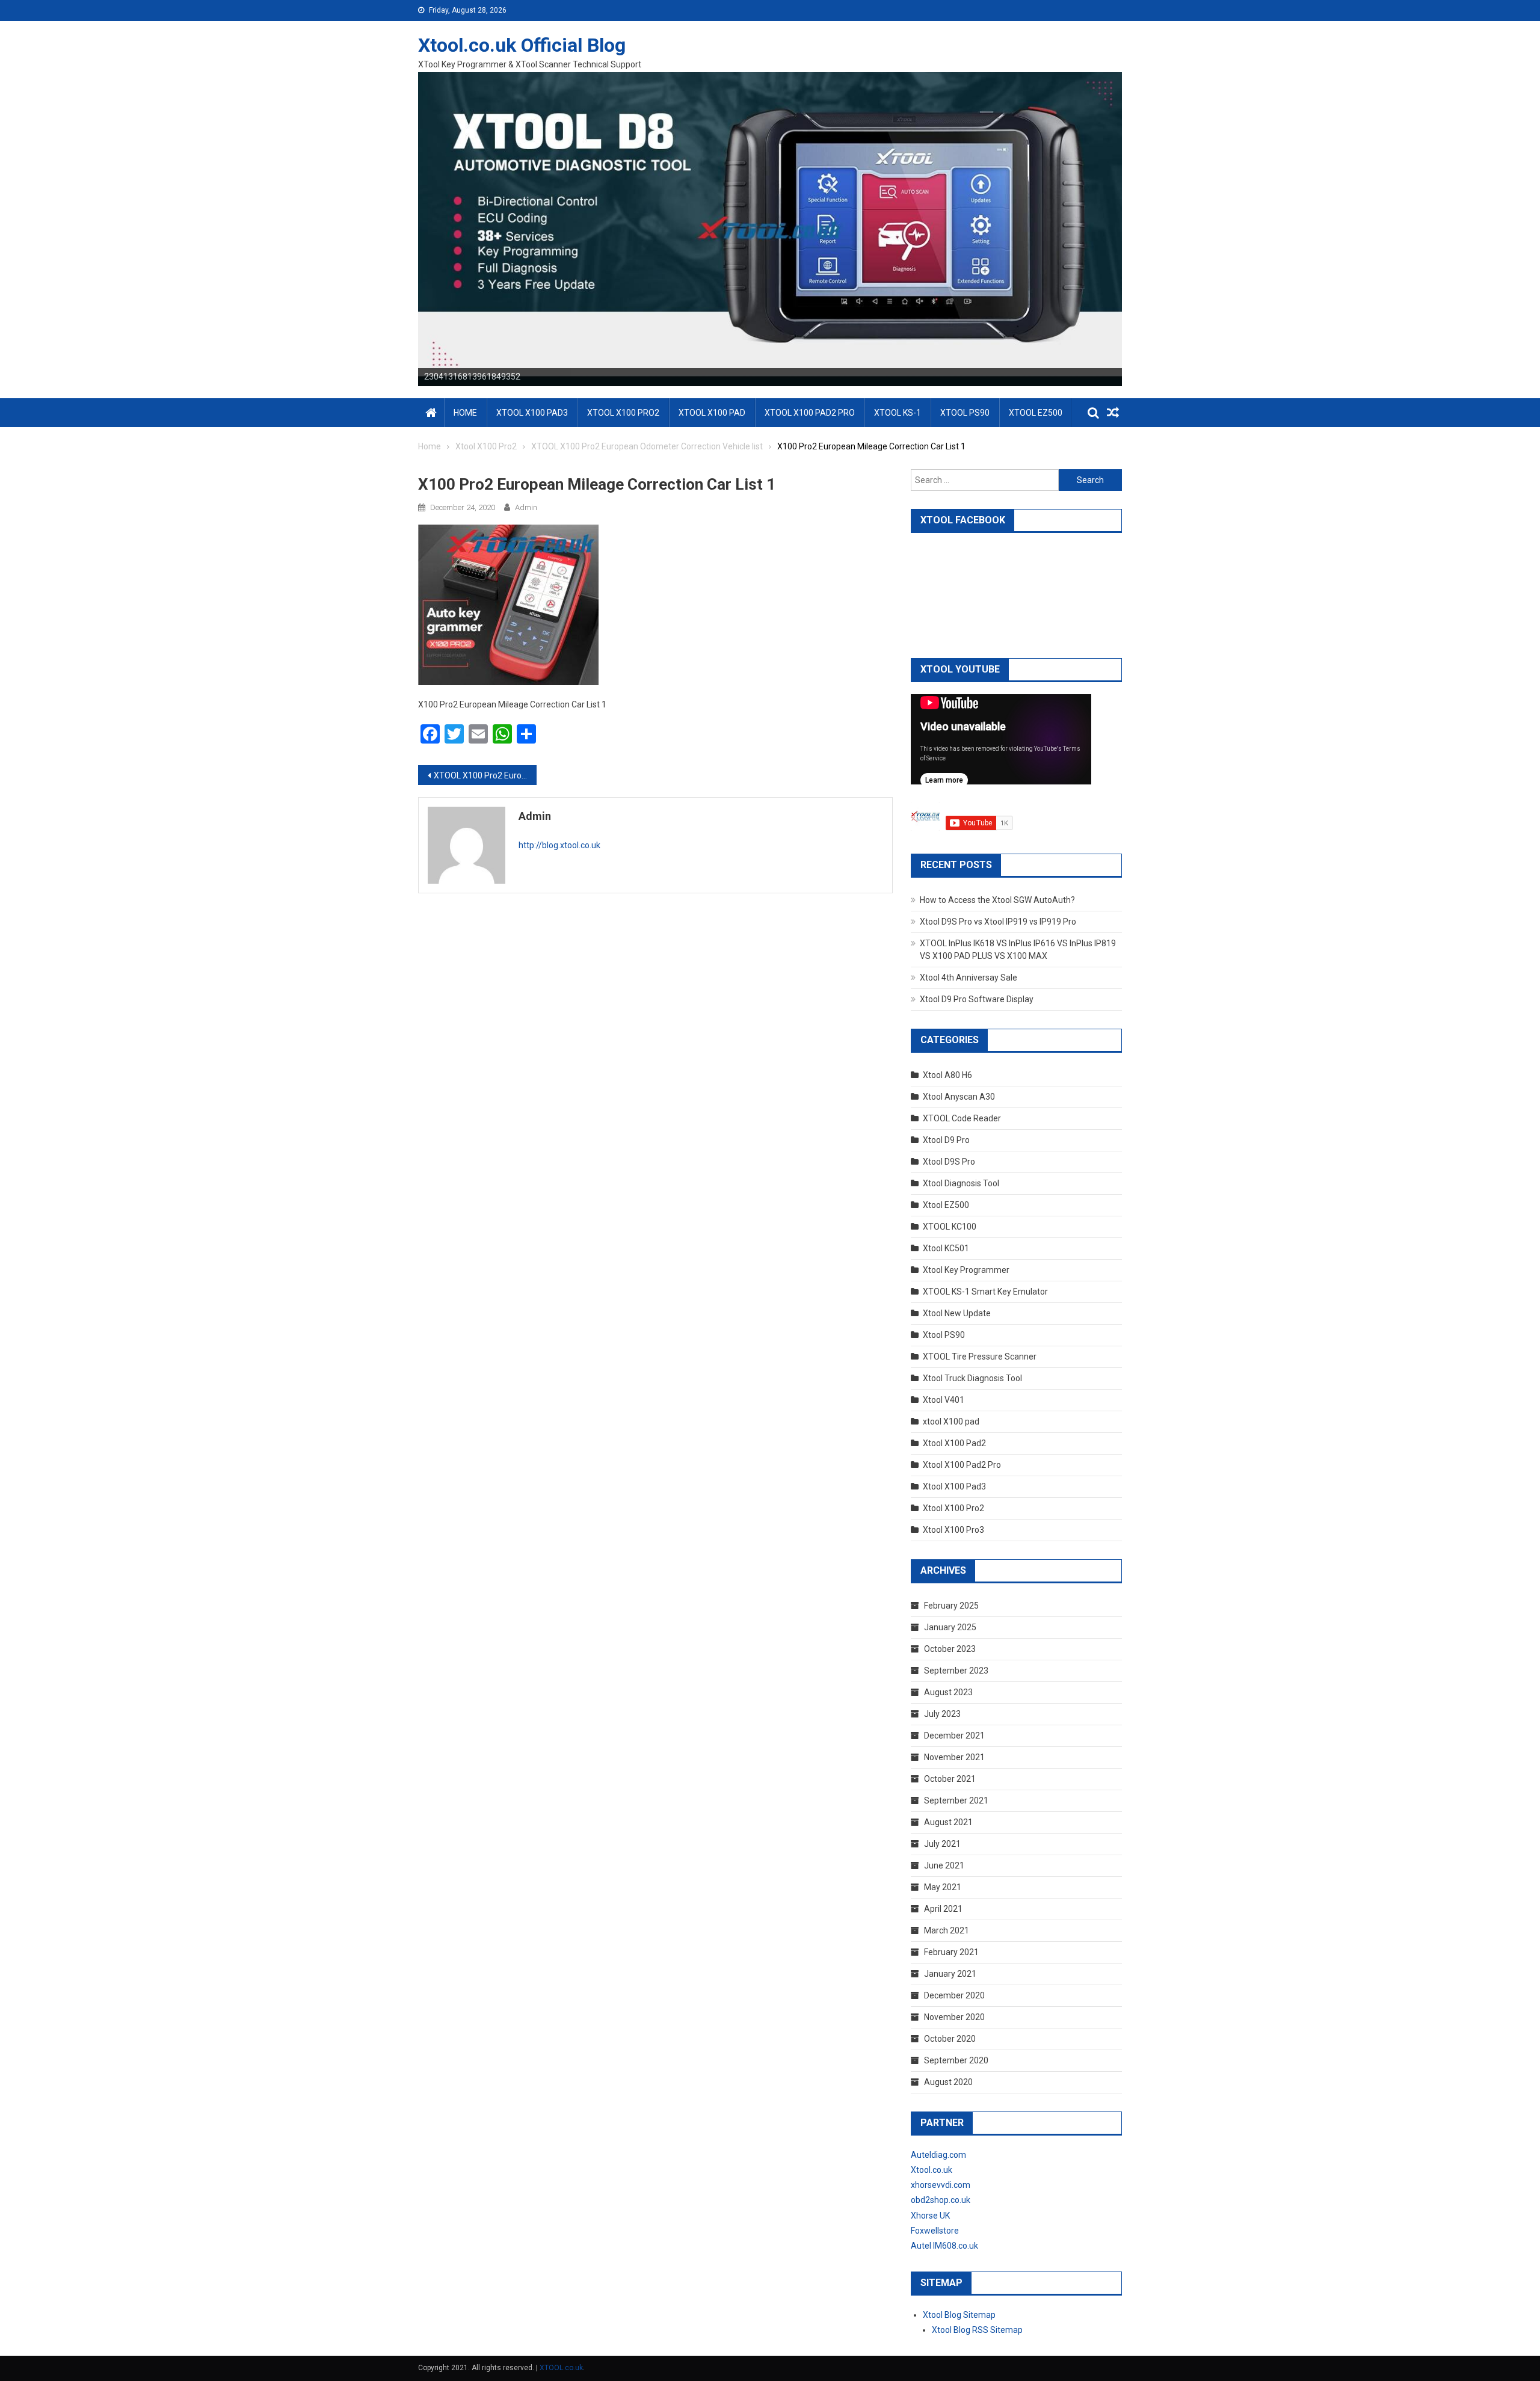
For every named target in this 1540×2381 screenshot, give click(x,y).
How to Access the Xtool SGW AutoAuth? (997, 900)
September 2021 (956, 1800)
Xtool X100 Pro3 (953, 1530)
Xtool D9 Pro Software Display (977, 999)
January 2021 (950, 1974)
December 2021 (954, 1736)
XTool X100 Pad (712, 413)
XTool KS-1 (898, 413)
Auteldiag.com (938, 2155)
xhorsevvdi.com (941, 2185)
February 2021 (951, 1952)
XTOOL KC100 (950, 1227)
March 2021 (947, 1930)
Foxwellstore (935, 2231)
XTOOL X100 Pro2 (623, 413)
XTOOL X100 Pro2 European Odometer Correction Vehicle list (485, 775)
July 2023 (942, 1714)
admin (526, 507)
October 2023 (950, 1649)
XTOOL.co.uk (561, 2368)
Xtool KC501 (946, 1248)
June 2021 (944, 1865)
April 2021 (943, 1909)
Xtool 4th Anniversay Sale (969, 978)
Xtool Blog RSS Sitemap (977, 2330)
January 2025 (950, 1627)
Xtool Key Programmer (966, 1270)
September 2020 (956, 2060)
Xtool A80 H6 (947, 1075)
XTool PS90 (965, 413)
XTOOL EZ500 (1036, 413)
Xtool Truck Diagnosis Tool (972, 1378)
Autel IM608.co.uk (944, 2246)
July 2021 (942, 1844)
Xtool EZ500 (946, 1205)
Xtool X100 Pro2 (953, 1508)
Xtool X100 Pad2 (954, 1443)
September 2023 (956, 1671)
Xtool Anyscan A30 (959, 1097)
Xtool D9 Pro (946, 1140)
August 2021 (948, 1822)
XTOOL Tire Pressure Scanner (980, 1357)
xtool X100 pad (951, 1422)
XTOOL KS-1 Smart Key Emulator (985, 1292)
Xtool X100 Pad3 (954, 1486)
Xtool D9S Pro (949, 1162)
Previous (397, 226)
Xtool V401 (944, 1400)
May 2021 (943, 1887)
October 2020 (950, 2039)
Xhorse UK (930, 2216)
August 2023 (948, 1692)
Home (465, 413)
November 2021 (954, 1757)
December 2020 (954, 1995)
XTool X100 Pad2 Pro (810, 413)
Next (1143, 226)
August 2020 (948, 2082)
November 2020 (954, 2017)
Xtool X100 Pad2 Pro (962, 1465)
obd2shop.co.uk (941, 2200)
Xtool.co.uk (932, 2170)
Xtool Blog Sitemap (959, 2315)
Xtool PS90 (944, 1335)
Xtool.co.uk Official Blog (522, 45)
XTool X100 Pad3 (532, 413)
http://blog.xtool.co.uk (559, 845)
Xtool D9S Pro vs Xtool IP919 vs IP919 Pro (998, 922)
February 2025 (951, 1606)
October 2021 (950, 1779)
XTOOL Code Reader (962, 1118)
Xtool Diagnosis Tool (961, 1183)
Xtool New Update (957, 1313)
